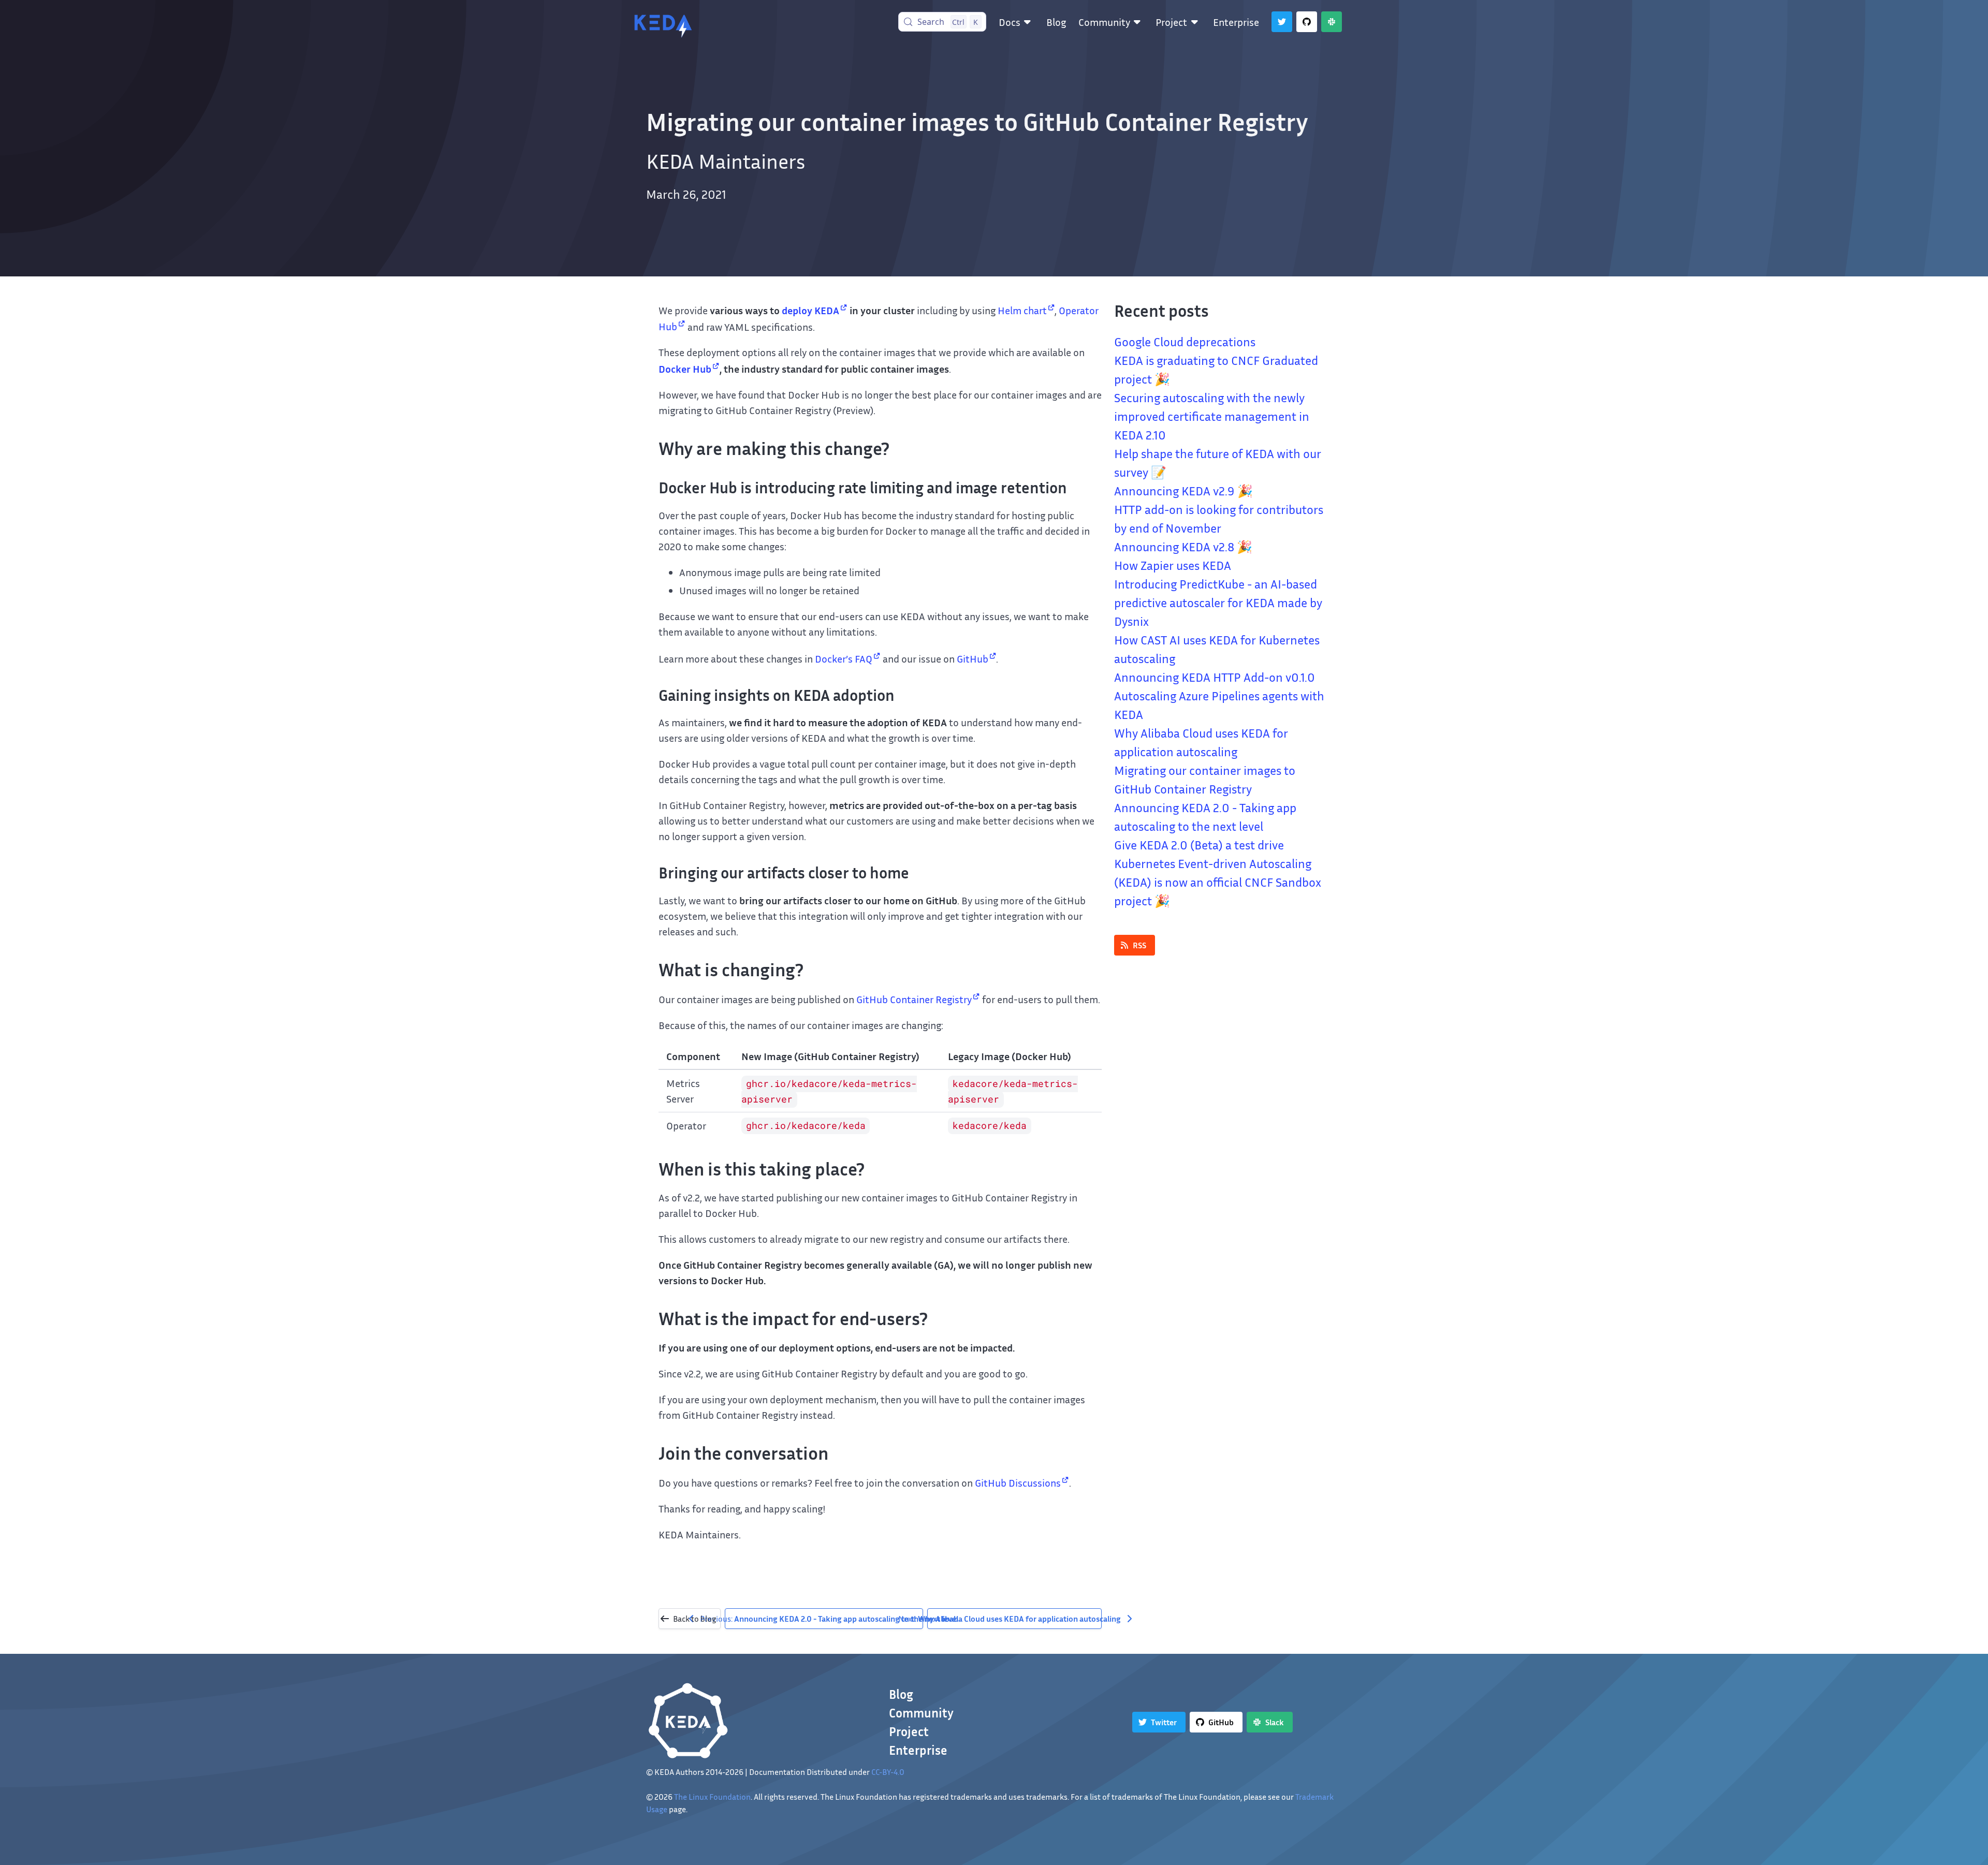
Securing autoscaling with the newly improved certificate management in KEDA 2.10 (1212, 416)
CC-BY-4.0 (888, 1772)
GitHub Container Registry (914, 999)
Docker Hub (685, 369)
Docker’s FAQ (844, 658)
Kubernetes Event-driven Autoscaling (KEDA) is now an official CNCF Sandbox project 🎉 (1218, 882)
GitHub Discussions (1018, 1482)
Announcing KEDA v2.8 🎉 (1183, 547)
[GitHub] (1307, 22)
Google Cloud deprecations (1185, 342)
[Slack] (1332, 22)
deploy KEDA (810, 310)
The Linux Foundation (712, 1797)
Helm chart (1022, 310)
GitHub (973, 658)
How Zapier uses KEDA (1173, 565)
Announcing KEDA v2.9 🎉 (1183, 491)
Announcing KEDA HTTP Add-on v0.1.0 (1215, 677)
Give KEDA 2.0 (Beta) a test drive (1199, 845)
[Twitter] (1282, 22)
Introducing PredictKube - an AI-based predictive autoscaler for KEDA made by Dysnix (1218, 603)
